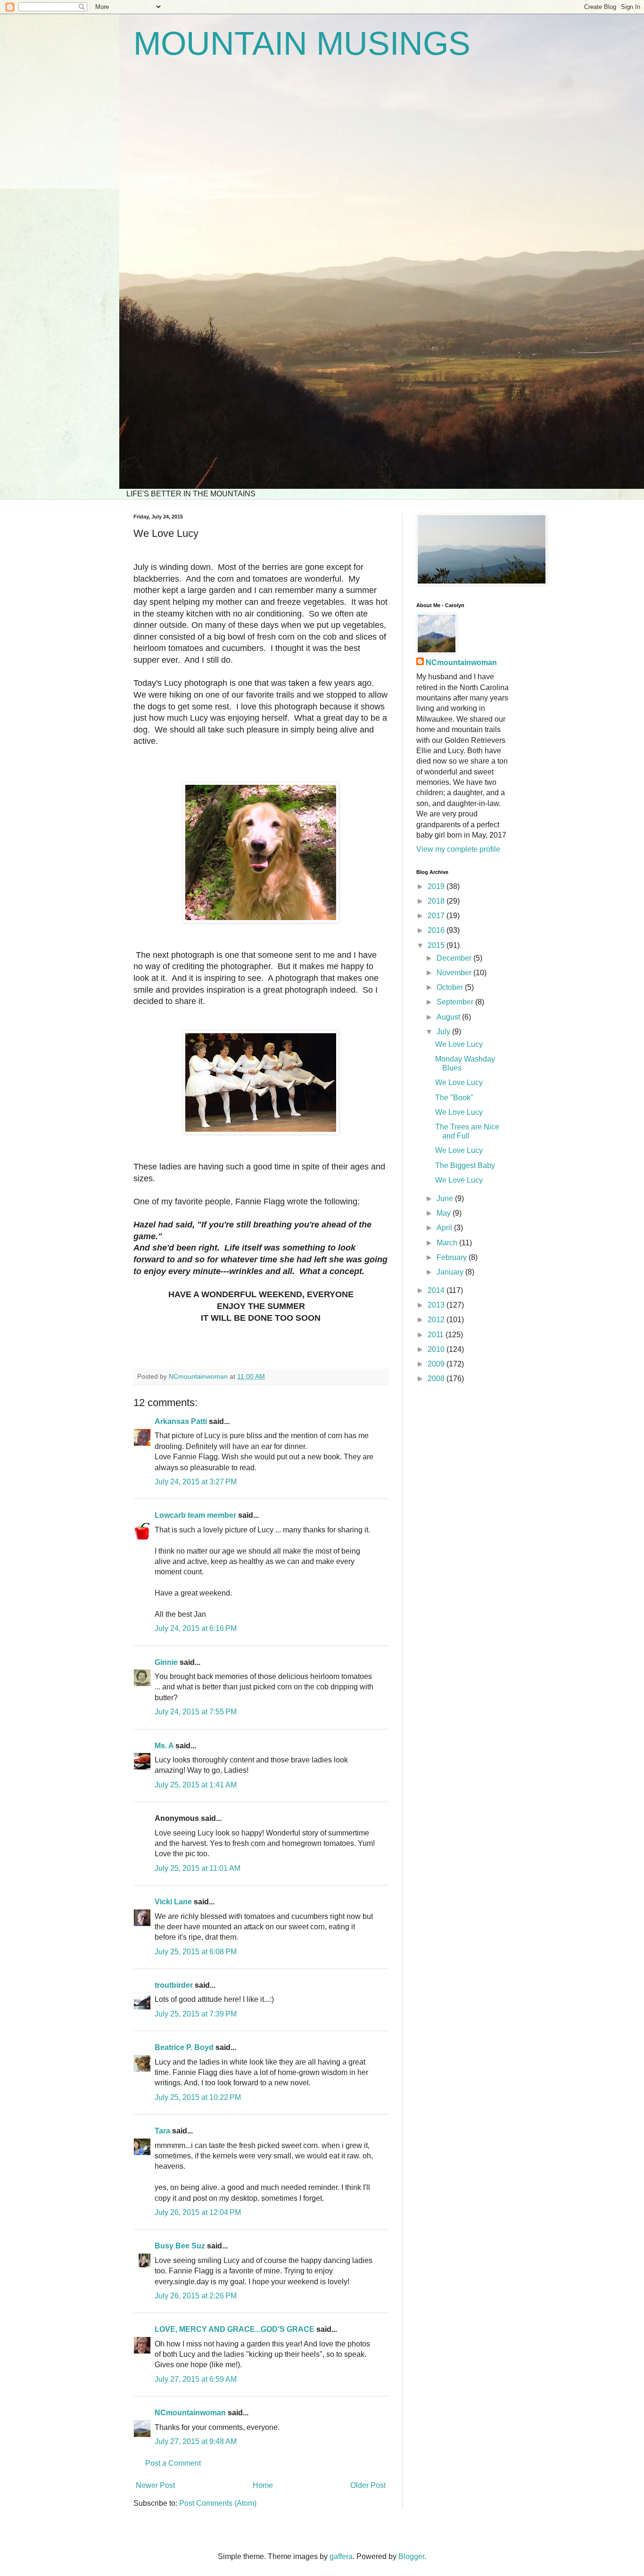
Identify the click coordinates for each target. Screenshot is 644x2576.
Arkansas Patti (181, 1421)
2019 (437, 886)
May (445, 1213)
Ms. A (164, 1746)
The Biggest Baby (465, 1165)
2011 (437, 1335)
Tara (162, 2131)
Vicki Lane (173, 1902)
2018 (437, 901)
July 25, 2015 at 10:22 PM (198, 2097)
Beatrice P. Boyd (184, 2047)
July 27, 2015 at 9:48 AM (196, 2441)
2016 (437, 930)
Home (263, 2485)
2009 (437, 1364)
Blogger (411, 2556)
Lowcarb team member (195, 1515)
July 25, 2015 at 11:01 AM (198, 1868)
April (445, 1228)
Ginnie (166, 1662)
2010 (437, 1349)
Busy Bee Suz (180, 2246)
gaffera (341, 2556)
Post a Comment (173, 2463)
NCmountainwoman (190, 2413)
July (444, 1032)
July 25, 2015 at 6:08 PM (196, 1952)
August (449, 1017)
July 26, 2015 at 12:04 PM (198, 2212)
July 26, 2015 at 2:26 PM (196, 2296)
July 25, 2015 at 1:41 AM (196, 1785)
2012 (437, 1320)
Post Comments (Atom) (218, 2503)
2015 (437, 945)
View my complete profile (458, 849)
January (451, 1272)
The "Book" (454, 1098)
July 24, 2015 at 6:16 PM (196, 1628)
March (448, 1243)
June (446, 1198)
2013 (437, 1305)
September (456, 1002)
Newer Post (155, 2485)
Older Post (368, 2485)
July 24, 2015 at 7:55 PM (196, 1712)
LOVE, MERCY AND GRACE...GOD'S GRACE (235, 2329)
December (455, 958)
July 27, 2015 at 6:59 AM (196, 2379)
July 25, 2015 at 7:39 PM (196, 2014)
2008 (437, 1379)
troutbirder (174, 1985)
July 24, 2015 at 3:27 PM (196, 1482)
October (451, 987)
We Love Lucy (459, 1044)
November (455, 973)
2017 (437, 916)
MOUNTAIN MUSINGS (302, 43)
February (453, 1257)
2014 (437, 1290)
